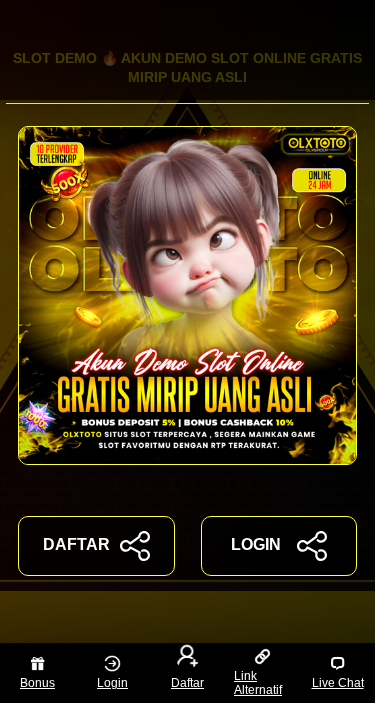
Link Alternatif (258, 683)
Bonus (37, 683)
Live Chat (338, 683)
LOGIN (256, 544)
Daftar (187, 683)
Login (112, 683)
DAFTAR (76, 544)
